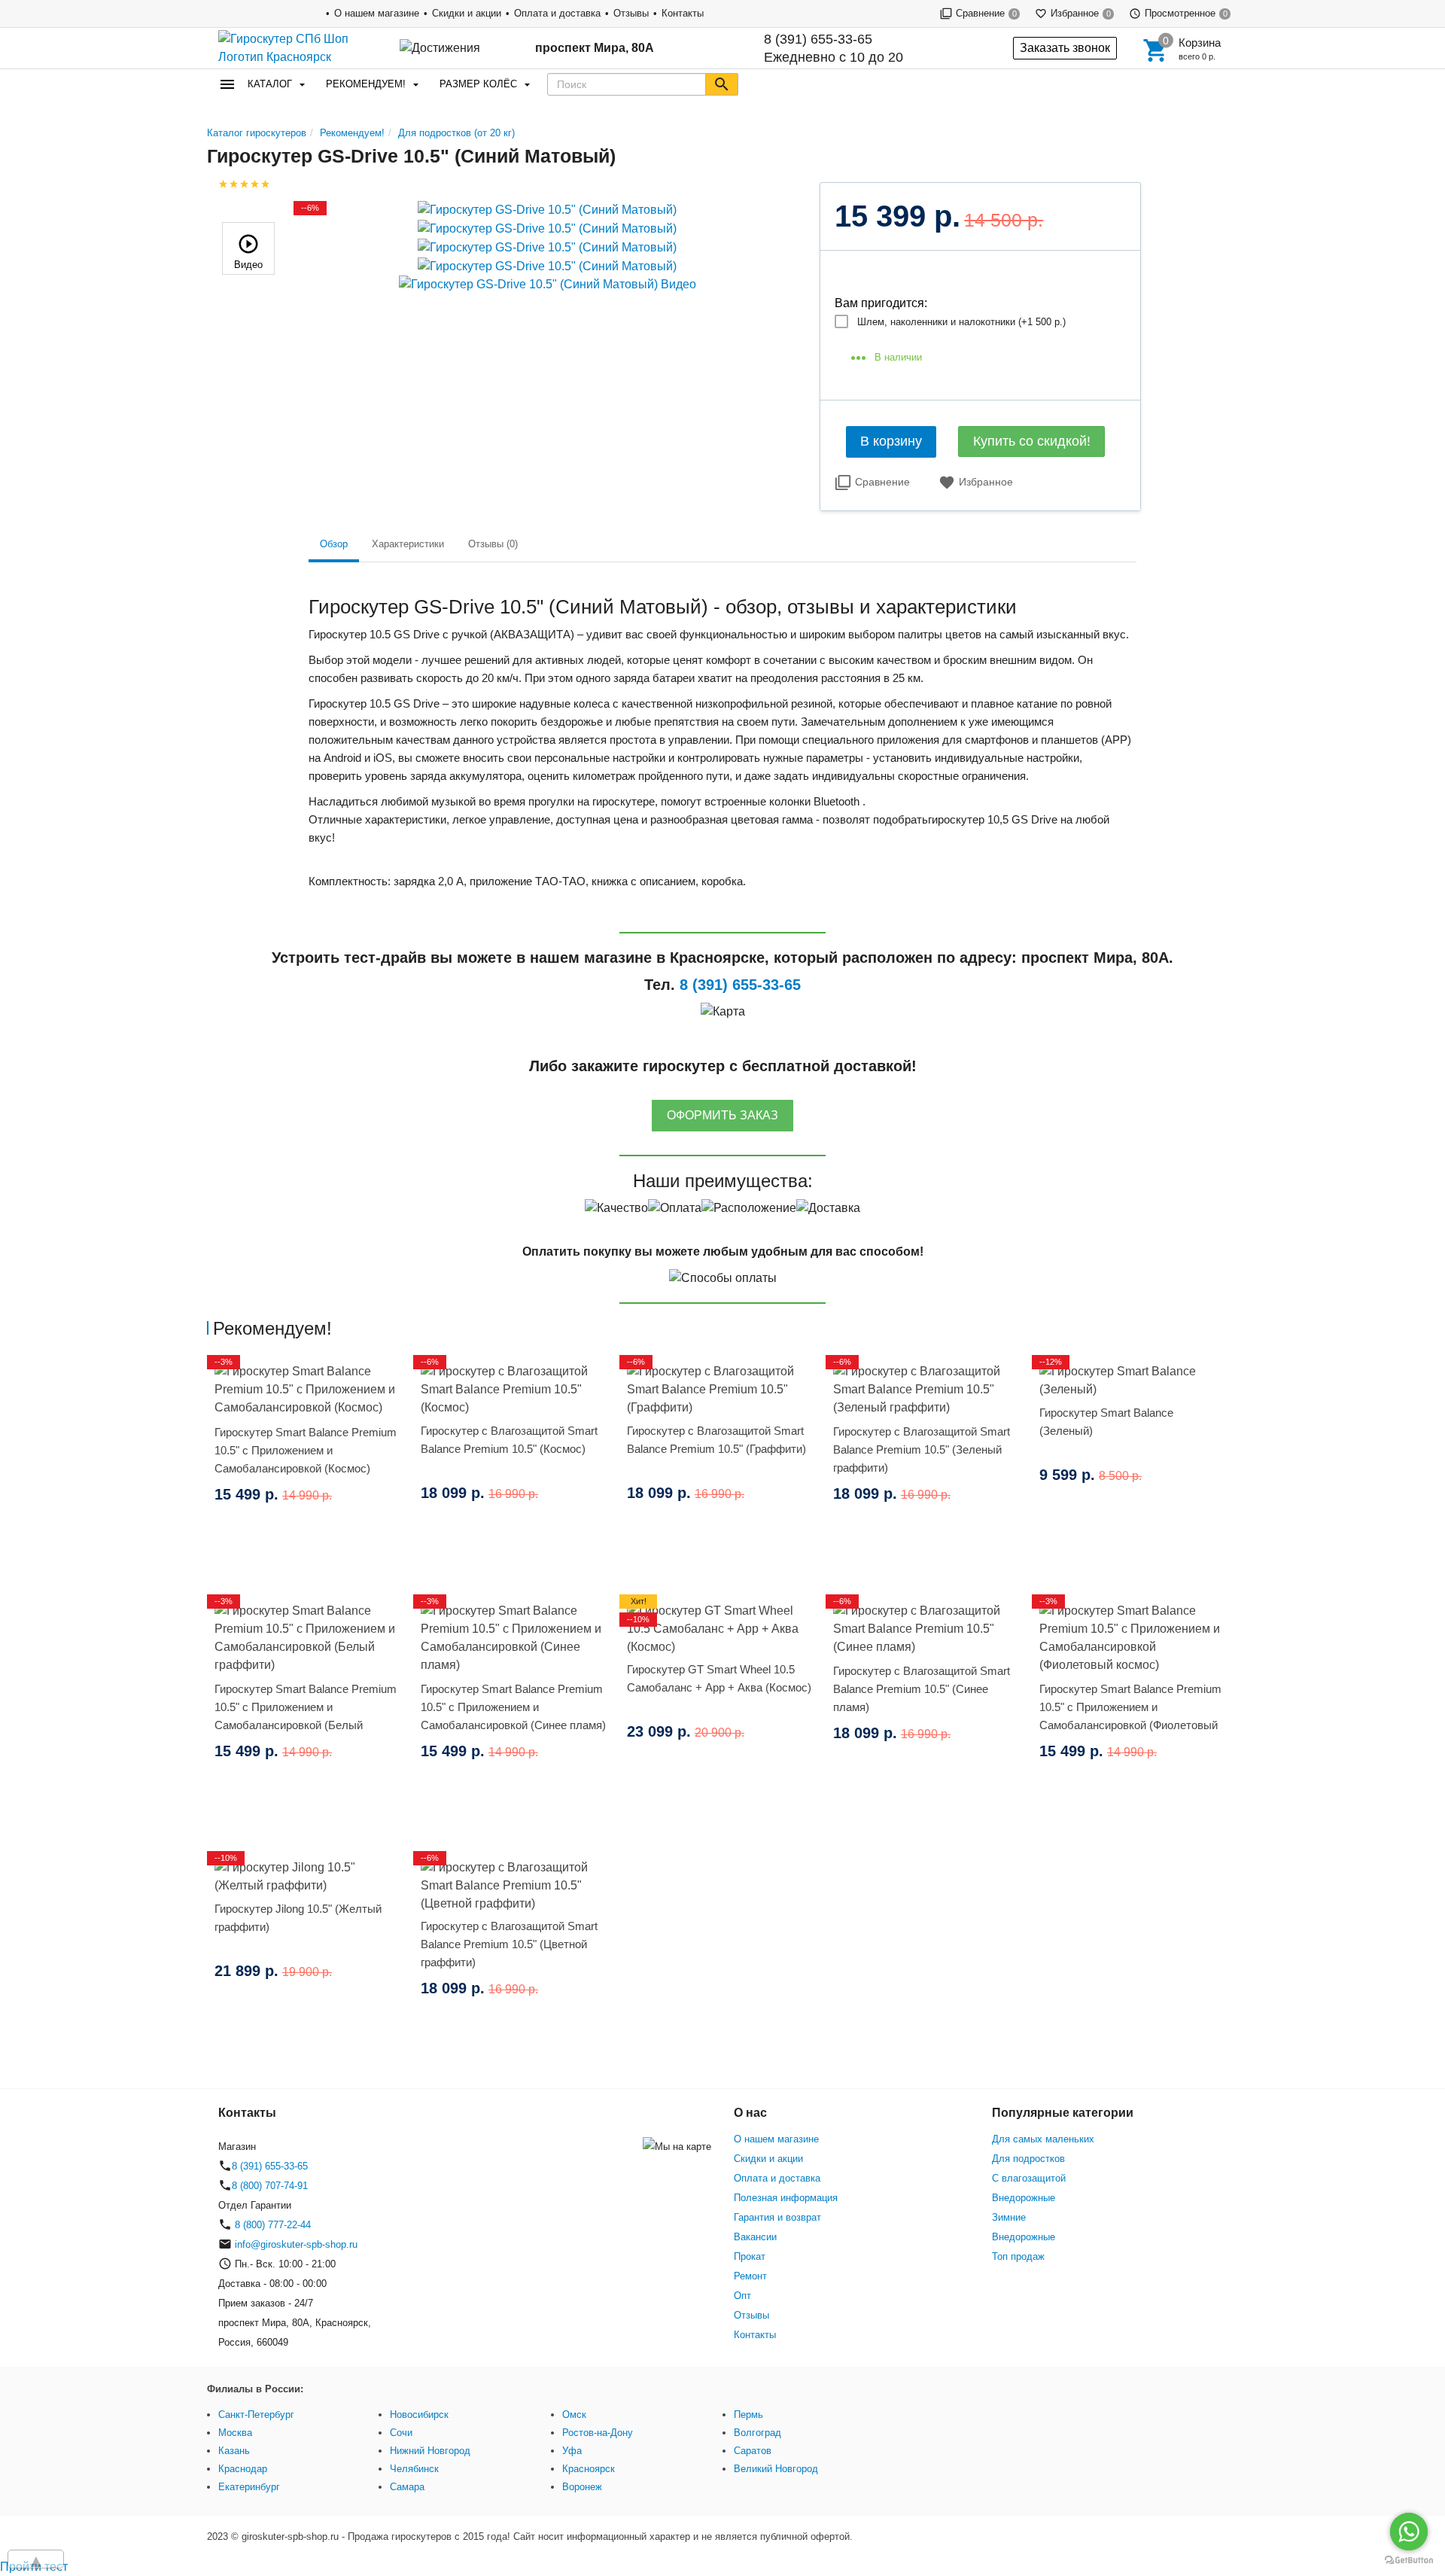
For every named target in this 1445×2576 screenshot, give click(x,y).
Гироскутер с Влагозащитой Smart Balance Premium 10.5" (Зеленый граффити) (922, 1449)
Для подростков (1028, 2159)
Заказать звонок (1065, 48)
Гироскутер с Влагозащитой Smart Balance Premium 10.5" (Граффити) (716, 1440)
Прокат (750, 2256)
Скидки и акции (467, 13)
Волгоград (757, 2433)
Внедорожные (1024, 2198)
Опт (742, 2296)
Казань (234, 2451)
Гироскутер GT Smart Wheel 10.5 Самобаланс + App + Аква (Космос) (719, 1678)
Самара (407, 2487)
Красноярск (589, 2469)
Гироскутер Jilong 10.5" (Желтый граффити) (298, 1918)
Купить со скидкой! (1032, 441)
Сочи (401, 2433)
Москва (235, 2433)
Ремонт (750, 2276)
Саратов (753, 2451)
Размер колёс (478, 84)
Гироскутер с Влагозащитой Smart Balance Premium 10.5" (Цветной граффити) (509, 1944)
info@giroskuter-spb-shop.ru (296, 2244)
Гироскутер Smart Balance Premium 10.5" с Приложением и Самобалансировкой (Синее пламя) (513, 1707)
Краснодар (243, 2469)
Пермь (748, 2415)
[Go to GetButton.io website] (1409, 2561)
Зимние (1009, 2217)
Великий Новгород (776, 2469)
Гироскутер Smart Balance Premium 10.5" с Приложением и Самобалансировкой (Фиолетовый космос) (1130, 1716)
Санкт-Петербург (256, 2415)
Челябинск (414, 2469)
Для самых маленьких (1043, 2139)
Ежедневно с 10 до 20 (834, 48)
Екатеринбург (249, 2487)
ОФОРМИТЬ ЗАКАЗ (722, 1115)
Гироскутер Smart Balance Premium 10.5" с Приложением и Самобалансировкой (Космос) (306, 1450)
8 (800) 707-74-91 (270, 2186)
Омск (574, 2415)
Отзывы (631, 13)
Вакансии (755, 2237)
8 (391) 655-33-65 (818, 39)
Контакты (683, 13)
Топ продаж (1018, 2256)
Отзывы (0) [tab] (493, 544)
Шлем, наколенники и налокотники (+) (961, 322)
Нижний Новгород (430, 2451)
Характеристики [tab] (408, 544)
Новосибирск (419, 2415)
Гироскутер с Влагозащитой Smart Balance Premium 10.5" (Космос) (509, 1440)
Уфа (572, 2451)
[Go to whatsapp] (1409, 2532)
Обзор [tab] (334, 544)
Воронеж (582, 2487)
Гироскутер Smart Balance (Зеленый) (1106, 1422)
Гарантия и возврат (777, 2217)
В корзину (891, 441)
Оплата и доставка (557, 13)
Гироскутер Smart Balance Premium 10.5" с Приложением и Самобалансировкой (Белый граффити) (306, 1716)
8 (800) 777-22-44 (271, 2225)
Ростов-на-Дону (598, 2433)
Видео (248, 265)
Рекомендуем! (366, 84)
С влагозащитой (1029, 2178)
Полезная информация (786, 2198)
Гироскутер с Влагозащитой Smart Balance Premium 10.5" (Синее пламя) (922, 1689)
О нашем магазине (377, 13)
